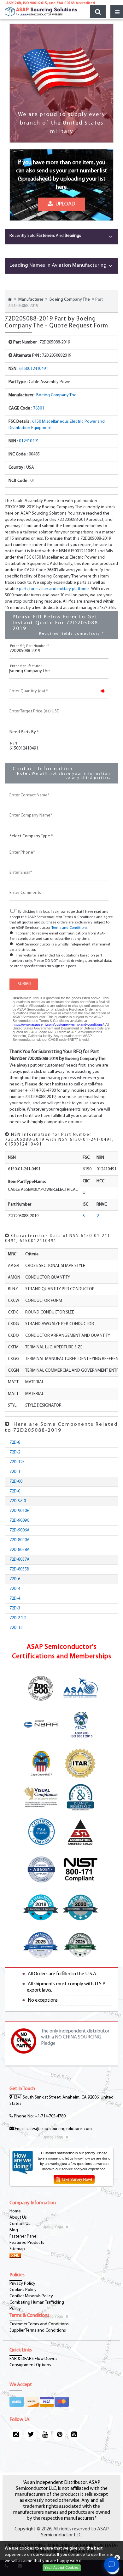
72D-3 (15, 1608)
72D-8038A (20, 1550)
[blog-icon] (74, 2435)
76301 (39, 408)
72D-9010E (19, 1511)
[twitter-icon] (30, 2435)
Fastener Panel (23, 2236)
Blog (14, 2230)
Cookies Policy (23, 2290)
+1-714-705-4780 (50, 2116)
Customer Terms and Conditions (39, 2324)
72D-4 (15, 1589)
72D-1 (15, 1472)
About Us (18, 2218)
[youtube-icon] (45, 2435)
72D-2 (15, 1452)
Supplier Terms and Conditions (38, 2331)
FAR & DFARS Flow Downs (33, 2359)
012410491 (29, 441)
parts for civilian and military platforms (54, 589)
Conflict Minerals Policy (31, 2296)
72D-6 (15, 1579)
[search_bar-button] (98, 12)
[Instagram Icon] (16, 2435)
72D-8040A (20, 1540)
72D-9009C (19, 1521)
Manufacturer (31, 300)
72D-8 (15, 1443)
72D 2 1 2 (18, 1618)
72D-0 (15, 1491)
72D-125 (17, 1462)
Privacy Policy (22, 2284)
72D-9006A (20, 1530)
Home (15, 2211)
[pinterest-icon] (59, 2435)
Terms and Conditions (69, 928)
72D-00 (16, 1482)
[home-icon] (10, 300)
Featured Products (27, 2243)
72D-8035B (19, 1569)
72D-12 (16, 1628)
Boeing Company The (70, 300)
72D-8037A (20, 1560)
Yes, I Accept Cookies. (62, 2568)
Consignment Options (30, 2365)
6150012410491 (34, 369)
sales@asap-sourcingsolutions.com (59, 2129)
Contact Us (20, 2224)
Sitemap (17, 2249)
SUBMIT (24, 984)
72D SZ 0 (18, 1501)
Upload (64, 204)
